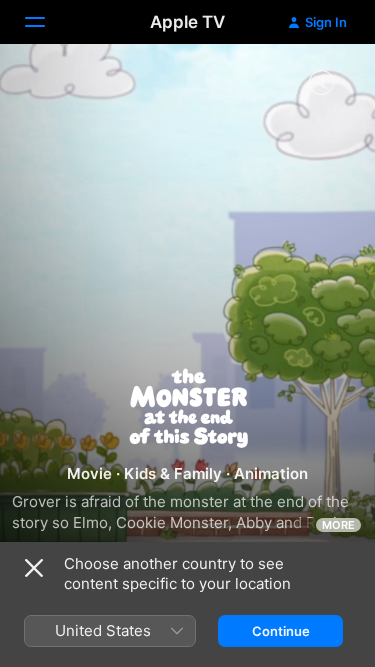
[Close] (34, 568)
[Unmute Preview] (321, 83)
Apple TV (187, 22)
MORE (338, 525)
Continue (281, 631)
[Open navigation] (47, 22)
